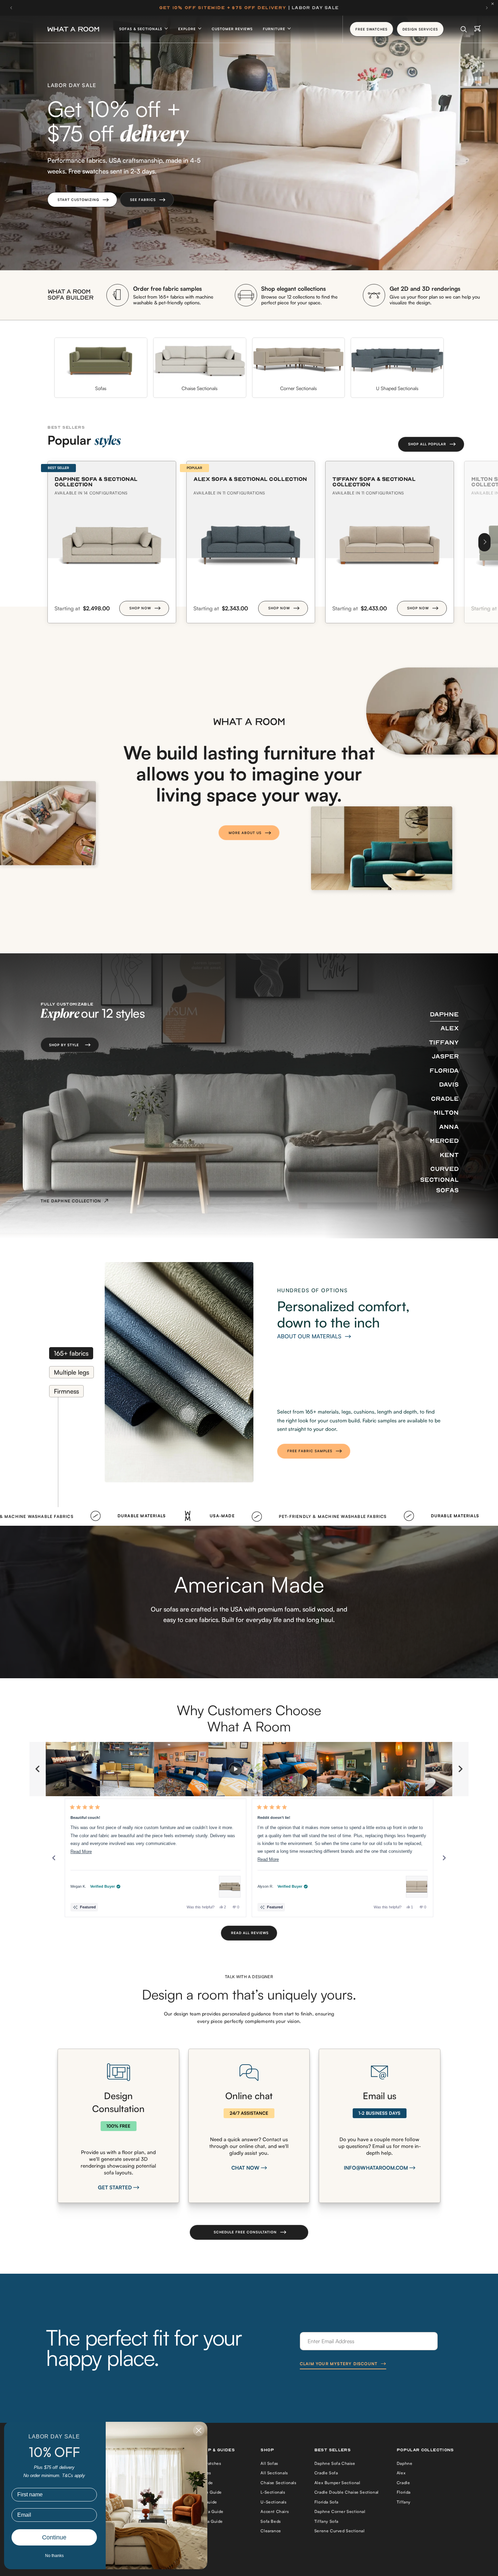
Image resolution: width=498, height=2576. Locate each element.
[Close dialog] (199, 2430)
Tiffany (404, 2502)
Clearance (271, 2531)
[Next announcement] (487, 8)
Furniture (275, 29)
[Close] (494, 4)
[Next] (484, 542)
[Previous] (54, 1858)
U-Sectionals (273, 2502)
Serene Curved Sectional (340, 2531)
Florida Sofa (326, 2502)
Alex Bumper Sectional (337, 2483)
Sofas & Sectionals (141, 29)
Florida (404, 2492)
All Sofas (269, 2463)
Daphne (405, 2463)
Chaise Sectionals (278, 2483)
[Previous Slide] (38, 1769)
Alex (401, 2473)
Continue (54, 2537)
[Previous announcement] (11, 8)
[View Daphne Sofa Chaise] (230, 1887)
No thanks (54, 2556)
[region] (249, 1769)
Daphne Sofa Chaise (335, 2463)
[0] (478, 29)
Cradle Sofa (326, 2473)
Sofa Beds (271, 2521)
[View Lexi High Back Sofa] (417, 1887)
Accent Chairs (275, 2511)
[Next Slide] (460, 1769)
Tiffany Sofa (326, 2521)
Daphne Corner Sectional (340, 2511)
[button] (82, 200)
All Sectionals (274, 2473)
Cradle (403, 2483)
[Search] (464, 29)
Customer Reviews (232, 29)
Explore (188, 29)
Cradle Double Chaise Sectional (347, 2492)
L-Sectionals (273, 2492)
